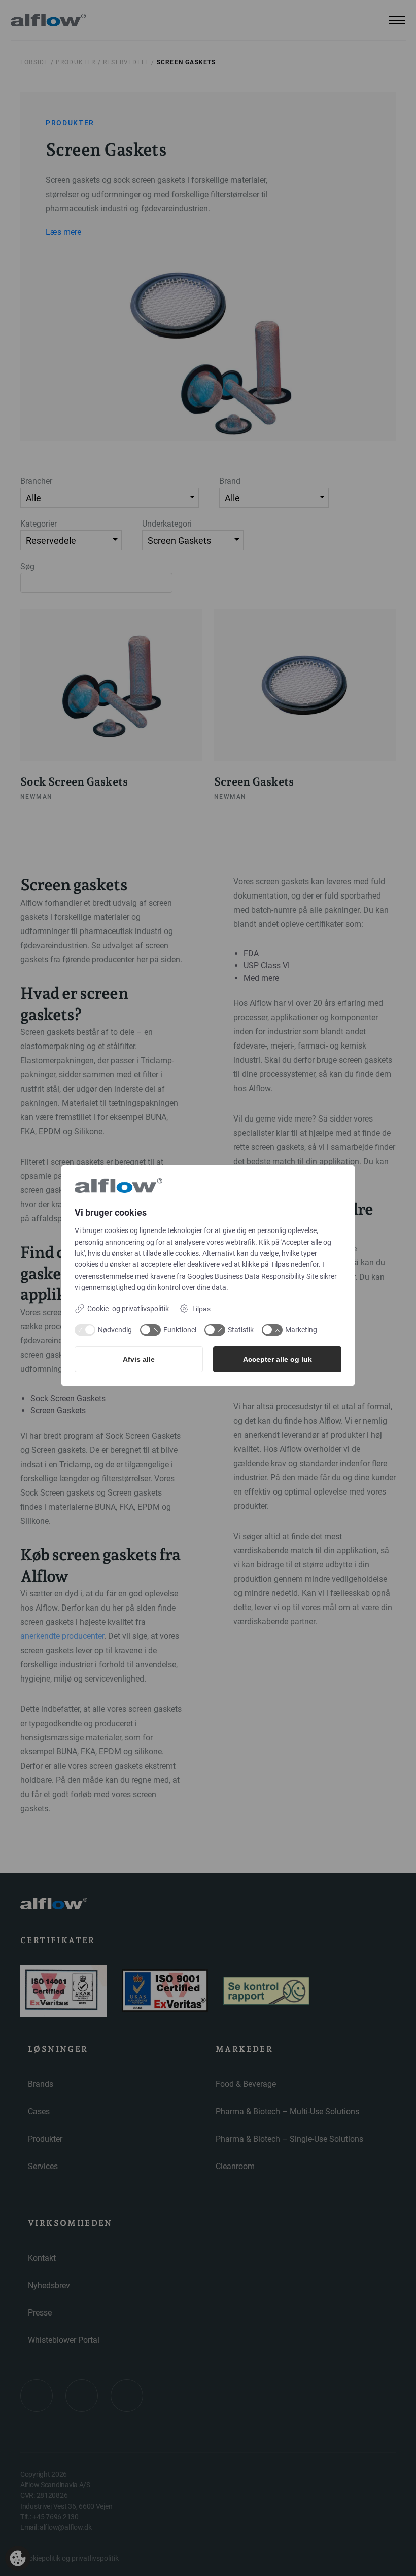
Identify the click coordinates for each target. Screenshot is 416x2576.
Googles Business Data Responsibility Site (253, 1276)
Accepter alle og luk (278, 1359)
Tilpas (201, 1309)
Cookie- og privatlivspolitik (128, 1309)
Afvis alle (139, 1359)
